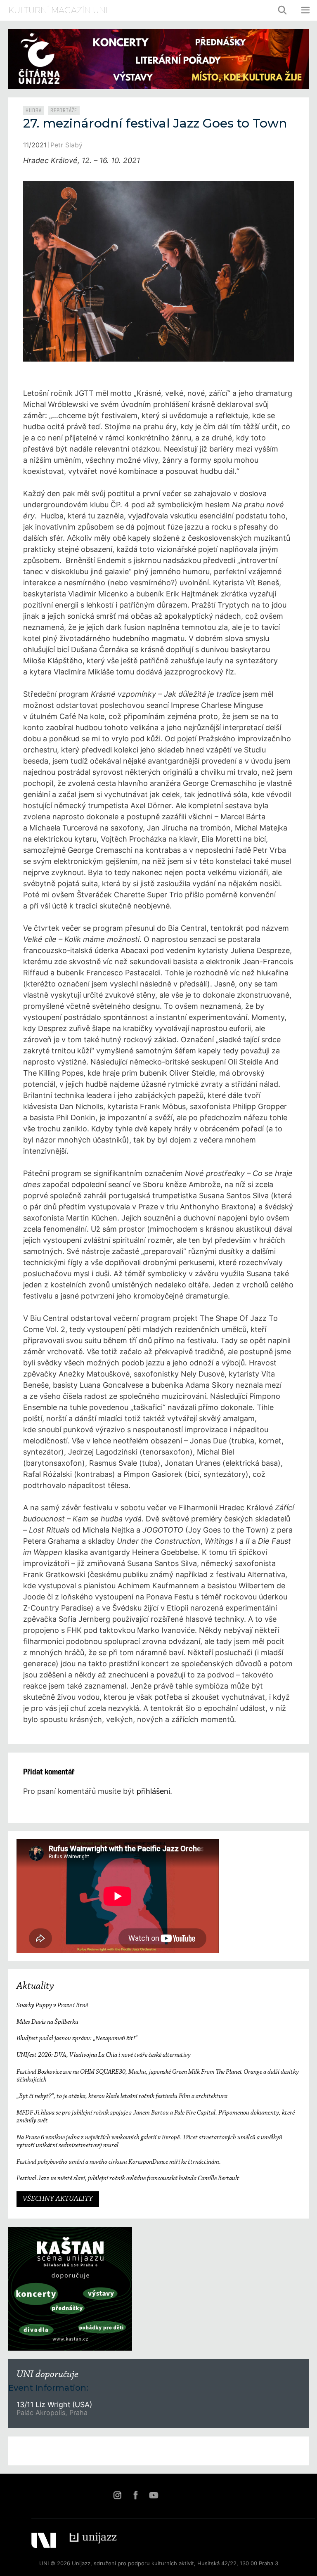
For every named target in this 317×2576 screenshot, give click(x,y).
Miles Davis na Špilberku (47, 2022)
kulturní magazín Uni (58, 10)
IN (117, 2495)
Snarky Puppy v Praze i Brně (52, 2006)
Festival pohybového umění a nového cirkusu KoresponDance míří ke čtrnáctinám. (119, 2162)
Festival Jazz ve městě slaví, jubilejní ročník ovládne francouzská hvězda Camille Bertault (128, 2179)
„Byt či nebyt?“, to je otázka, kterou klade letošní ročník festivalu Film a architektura (122, 2096)
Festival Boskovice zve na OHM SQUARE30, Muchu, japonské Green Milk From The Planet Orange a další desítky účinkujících (158, 2076)
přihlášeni (153, 1791)
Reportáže (64, 111)
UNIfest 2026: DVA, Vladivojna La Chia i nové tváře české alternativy (104, 2055)
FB (135, 2495)
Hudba (34, 111)
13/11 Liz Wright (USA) (54, 2405)
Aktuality (35, 1986)
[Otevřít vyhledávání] (283, 10)
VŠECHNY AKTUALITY (58, 2199)
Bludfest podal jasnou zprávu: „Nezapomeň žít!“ (77, 2039)
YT (154, 2495)
